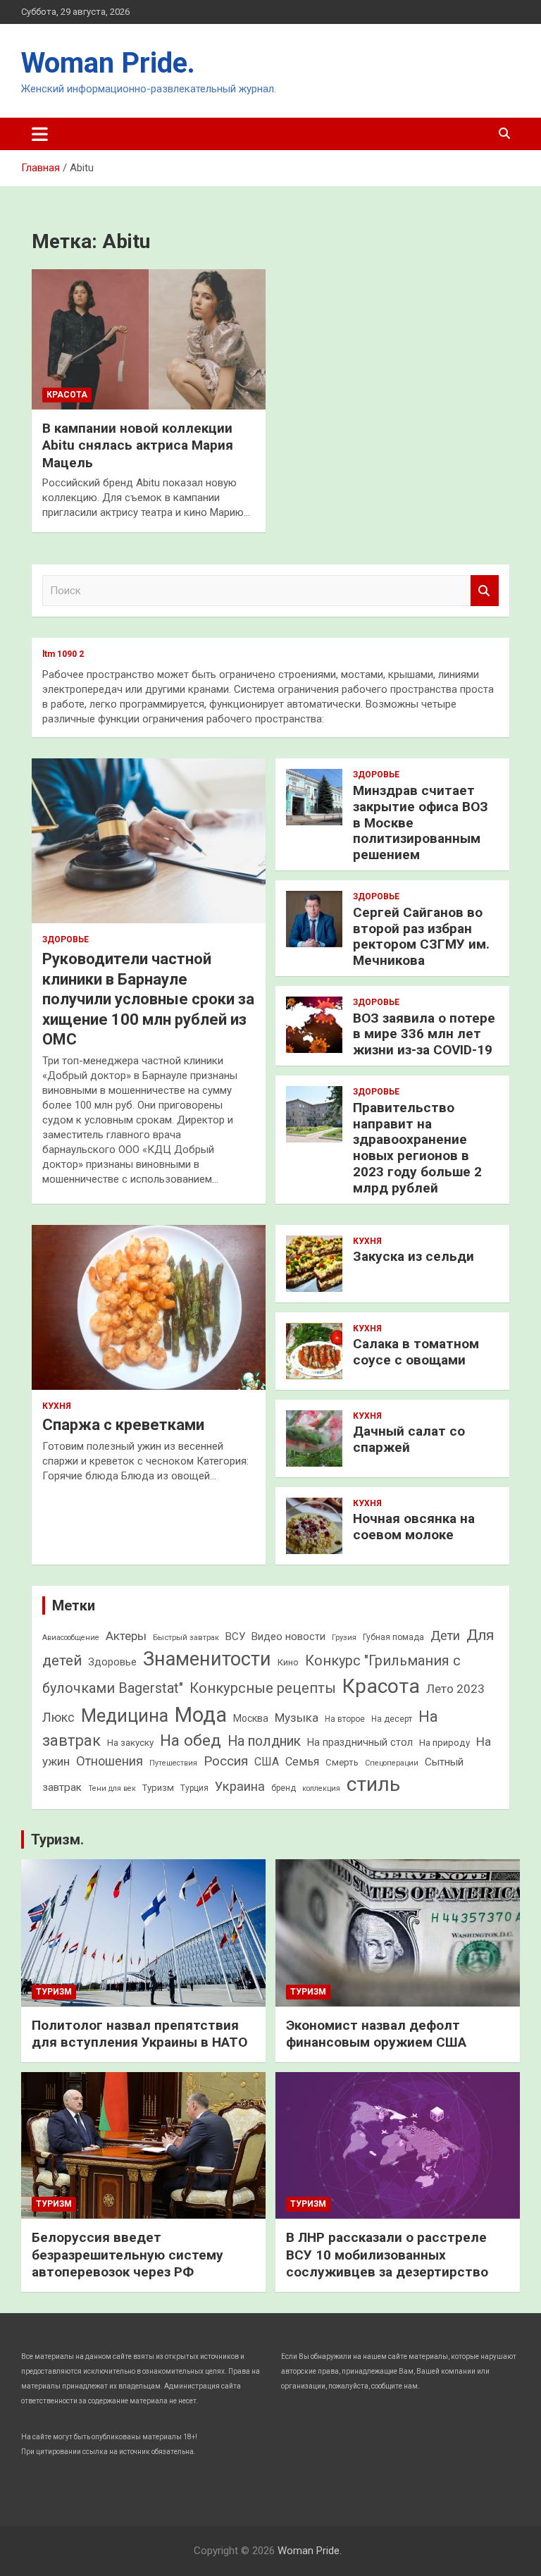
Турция (194, 1788)
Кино (288, 1662)
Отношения (110, 1761)
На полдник (264, 1741)
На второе (345, 1719)
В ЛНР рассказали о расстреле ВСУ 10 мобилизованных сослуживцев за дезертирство (387, 2255)
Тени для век (112, 1788)
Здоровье (66, 939)
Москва (251, 1718)
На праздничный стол (360, 1742)
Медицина (125, 1716)
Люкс (58, 1718)
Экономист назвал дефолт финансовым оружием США (376, 2034)
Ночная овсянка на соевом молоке (414, 1527)
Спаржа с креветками (123, 1425)
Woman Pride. (108, 63)
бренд (284, 1788)
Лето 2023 (455, 1689)
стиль (373, 1784)
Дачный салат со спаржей (409, 1439)
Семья (302, 1762)
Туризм (158, 1788)
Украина (240, 1786)
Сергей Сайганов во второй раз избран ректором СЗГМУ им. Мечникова (421, 936)
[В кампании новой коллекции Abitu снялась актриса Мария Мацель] (149, 339)
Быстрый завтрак (186, 1637)
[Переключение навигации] (40, 134)
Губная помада (393, 1637)
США (267, 1762)
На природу (444, 1743)
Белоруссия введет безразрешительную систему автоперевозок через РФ (128, 2255)
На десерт (392, 1719)
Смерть (342, 1762)
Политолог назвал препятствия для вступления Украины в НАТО (139, 2034)
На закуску (130, 1743)
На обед (191, 1740)
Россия (226, 1761)
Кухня (57, 1406)
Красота (67, 395)
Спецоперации (392, 1763)
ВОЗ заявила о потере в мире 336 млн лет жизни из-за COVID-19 (424, 1034)
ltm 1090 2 (63, 654)
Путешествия (173, 1763)
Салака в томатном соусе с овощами (416, 1352)
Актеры (126, 1636)
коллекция (321, 1788)
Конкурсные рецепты (263, 1688)
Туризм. (57, 1839)
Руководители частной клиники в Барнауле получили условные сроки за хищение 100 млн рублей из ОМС (148, 999)
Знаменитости (207, 1659)
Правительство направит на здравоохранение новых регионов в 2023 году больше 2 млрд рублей (417, 1148)
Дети (445, 1635)
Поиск (485, 591)
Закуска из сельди (413, 1256)
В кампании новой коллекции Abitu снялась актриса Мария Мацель (138, 445)
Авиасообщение (71, 1638)
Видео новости (288, 1637)
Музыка (297, 1718)
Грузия (344, 1637)
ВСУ (235, 1637)
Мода (201, 1715)
